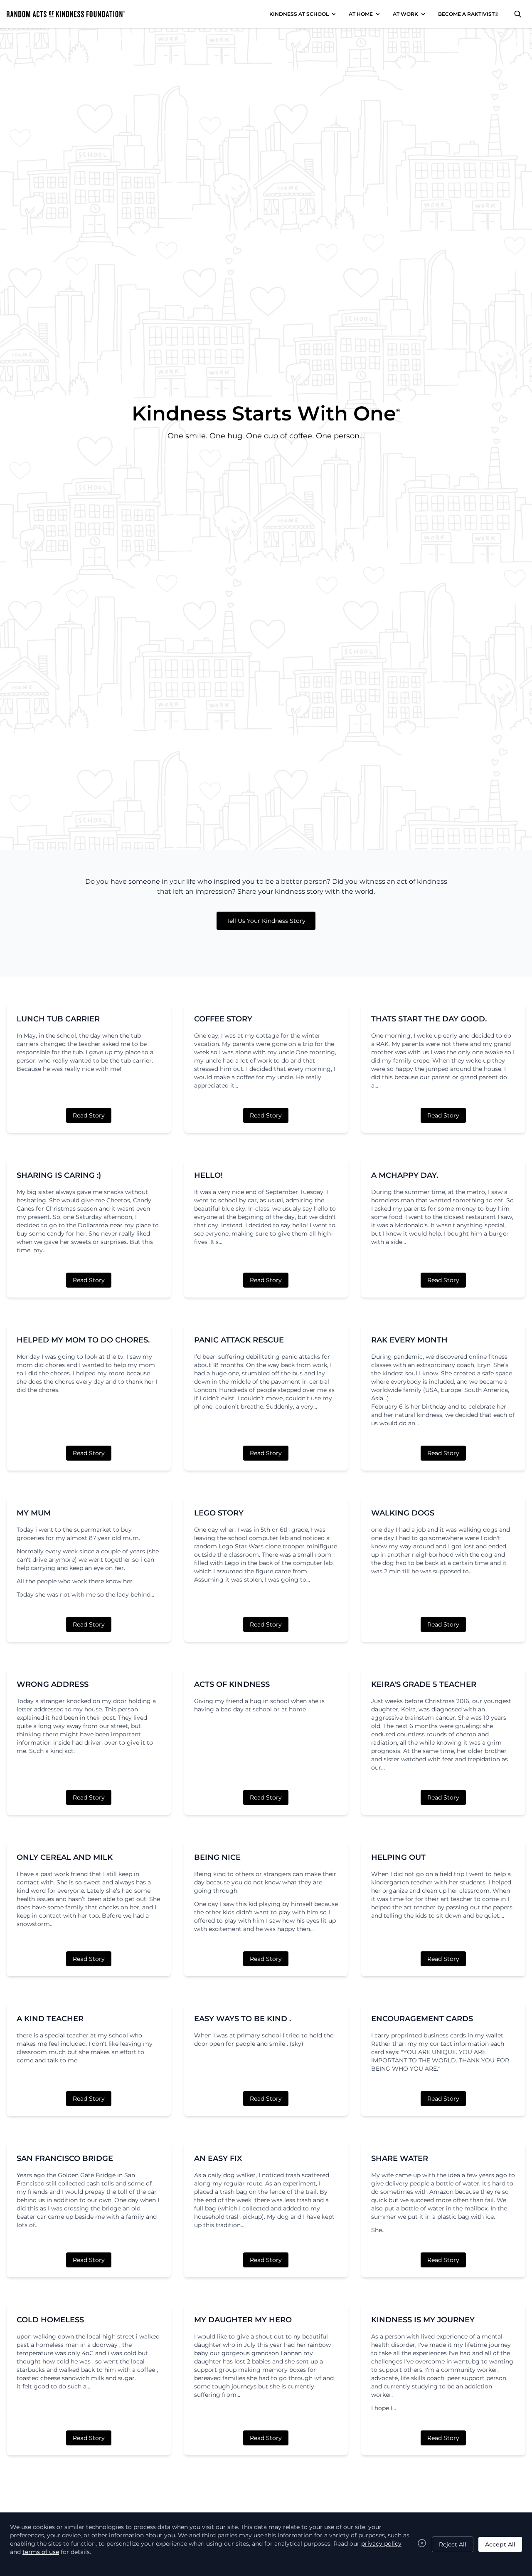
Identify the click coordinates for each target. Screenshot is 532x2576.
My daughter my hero (243, 2320)
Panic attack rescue (239, 1340)
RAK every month (409, 1340)
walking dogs (403, 1513)
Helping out (398, 1857)
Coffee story (223, 1019)
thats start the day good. (429, 1019)
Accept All (500, 2544)
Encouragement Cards (422, 2019)
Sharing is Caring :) (59, 1175)
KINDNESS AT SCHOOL (299, 14)
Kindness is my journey (423, 2320)
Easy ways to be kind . (243, 2019)
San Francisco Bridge (65, 2158)
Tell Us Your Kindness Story (266, 921)
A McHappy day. (405, 1175)
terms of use (41, 2552)
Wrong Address (53, 1684)
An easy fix (218, 2158)
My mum (34, 1513)
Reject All (453, 2544)
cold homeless (50, 2320)
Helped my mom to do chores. (83, 1340)
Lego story (219, 1513)
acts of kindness (232, 1684)
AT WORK (405, 14)
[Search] (518, 14)
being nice (217, 1857)
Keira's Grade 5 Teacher (424, 1684)
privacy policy (381, 2544)
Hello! (208, 1175)
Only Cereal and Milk (65, 1857)
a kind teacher (50, 2019)
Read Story (89, 1115)
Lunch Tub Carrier (58, 1019)
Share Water (400, 2158)
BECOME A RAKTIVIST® (468, 14)
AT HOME (361, 14)
